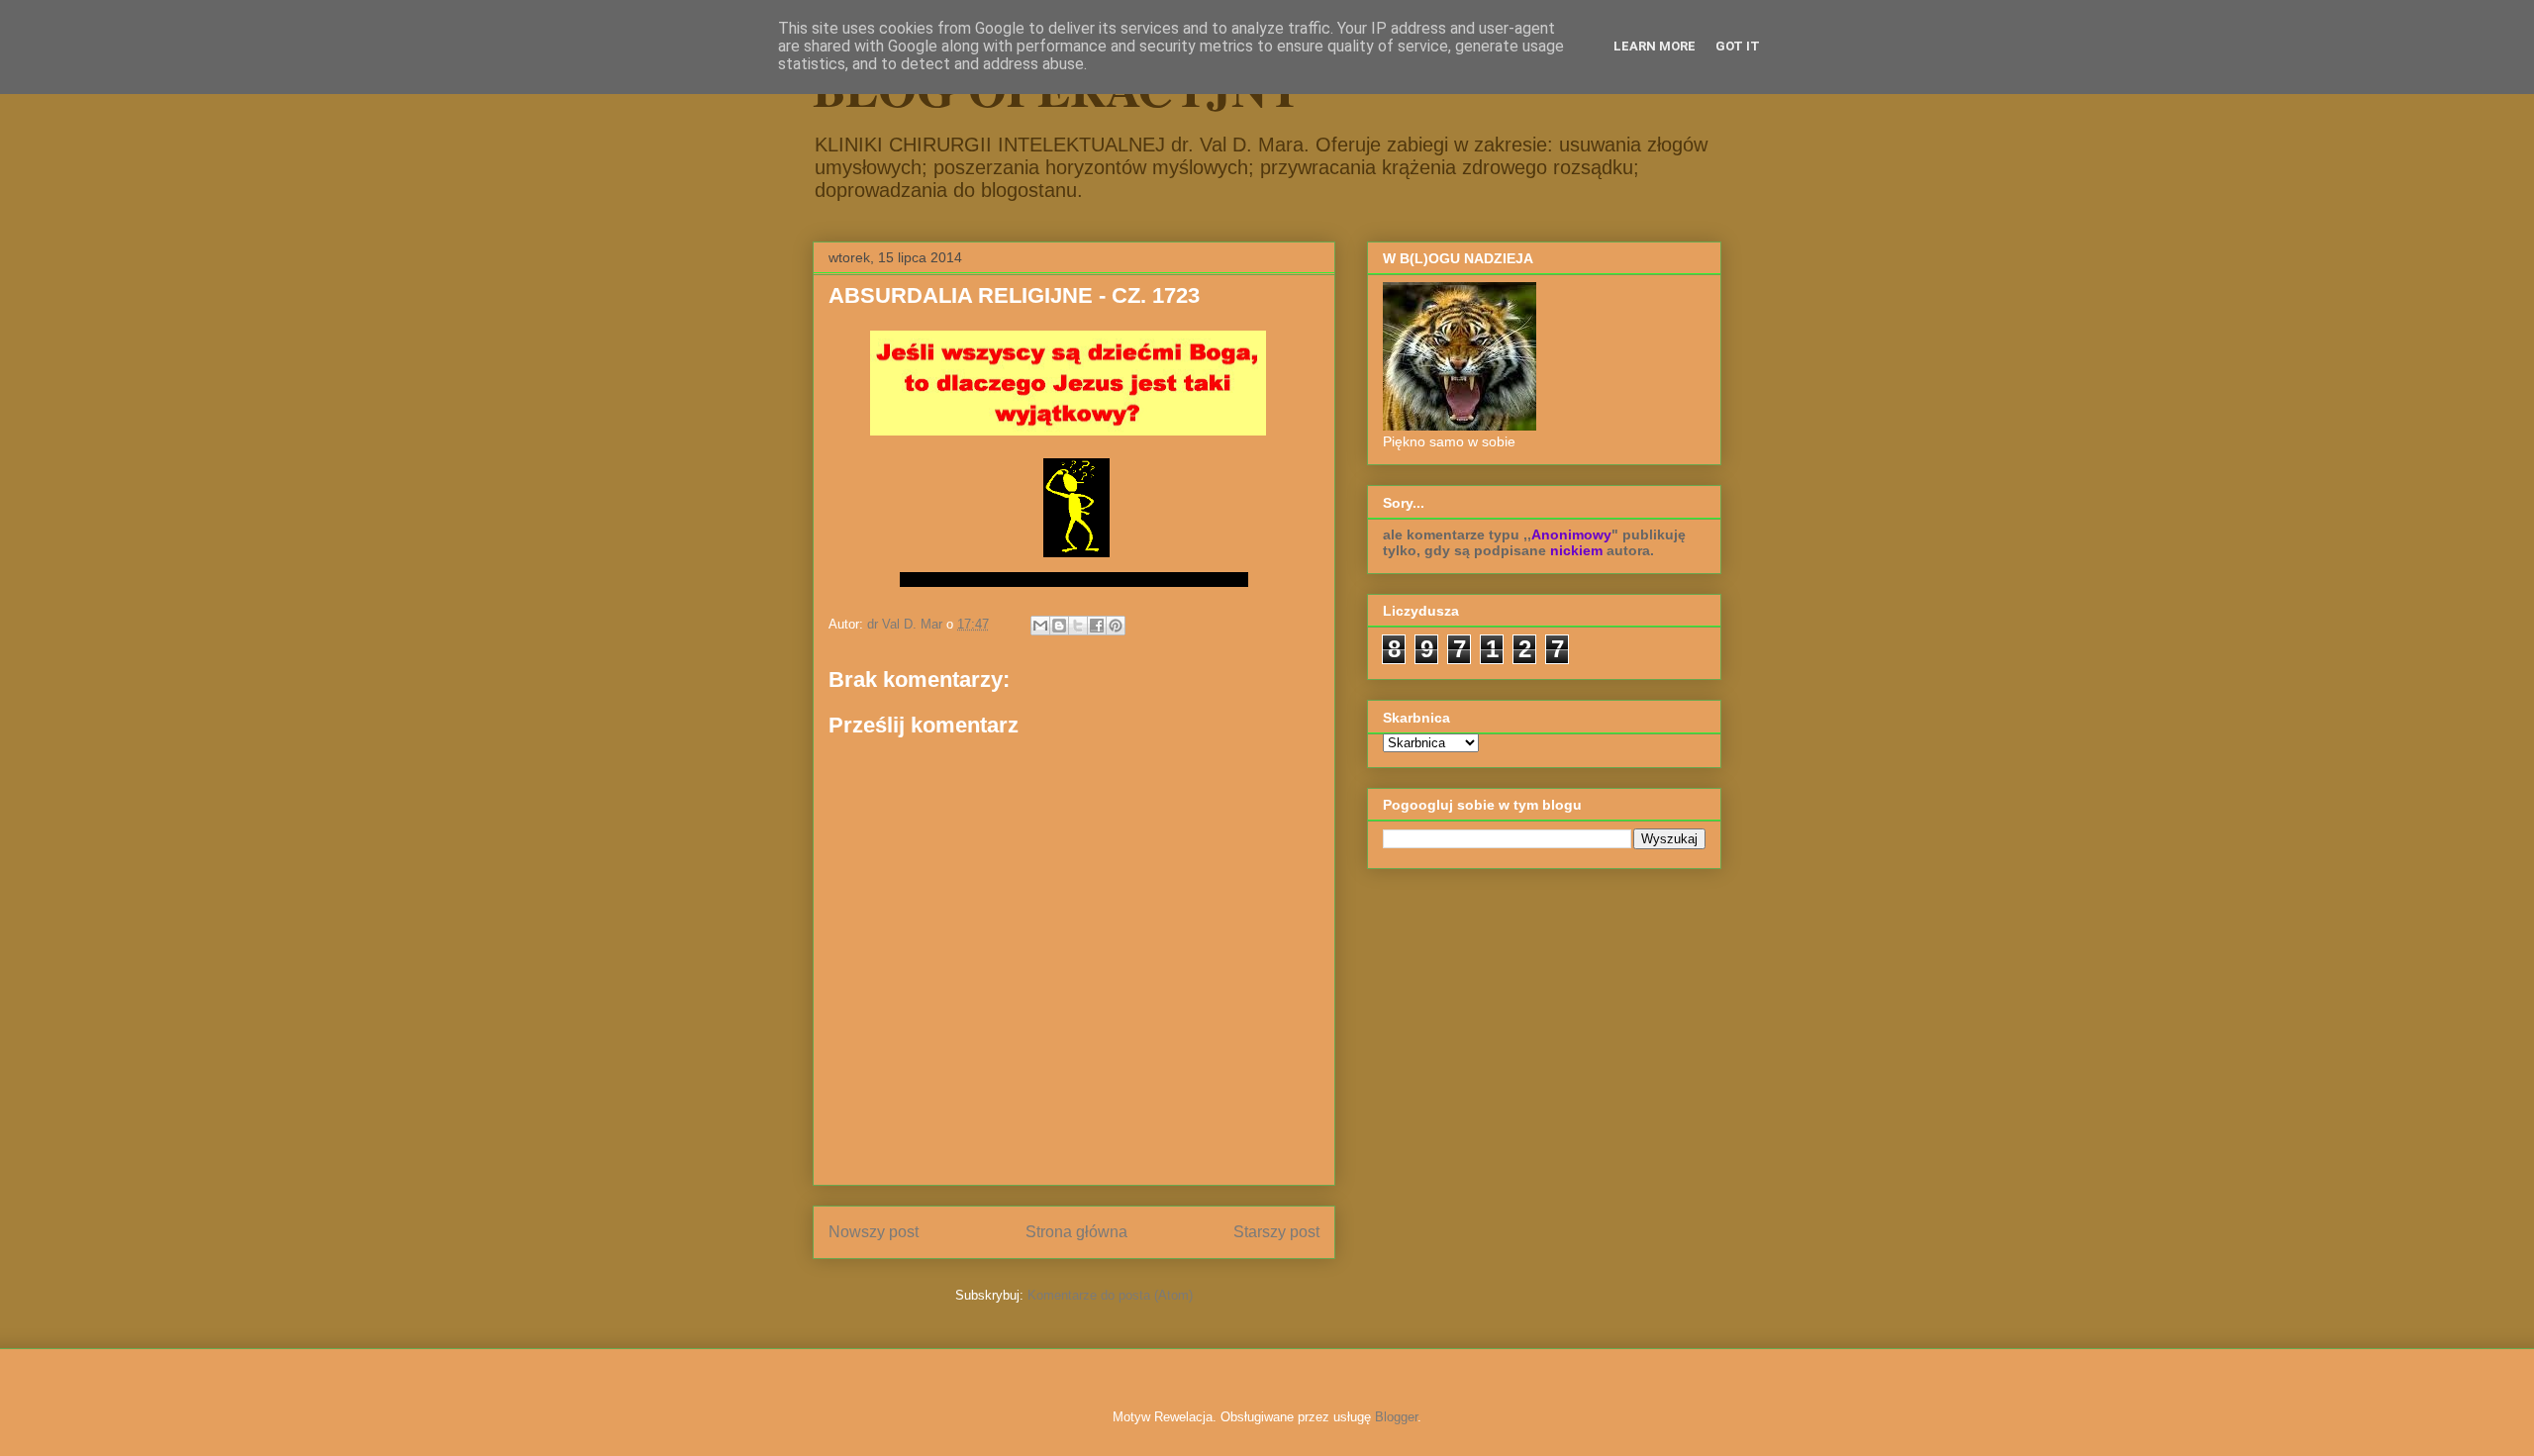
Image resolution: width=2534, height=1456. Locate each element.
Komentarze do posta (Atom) (1110, 1295)
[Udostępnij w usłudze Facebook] (1097, 626)
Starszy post (1276, 1232)
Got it (1738, 46)
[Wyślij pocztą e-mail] (1040, 626)
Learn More (1655, 46)
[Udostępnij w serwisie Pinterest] (1116, 626)
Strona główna (1076, 1232)
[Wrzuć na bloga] (1059, 626)
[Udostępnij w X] (1078, 626)
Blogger (1396, 1417)
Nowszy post (874, 1232)
